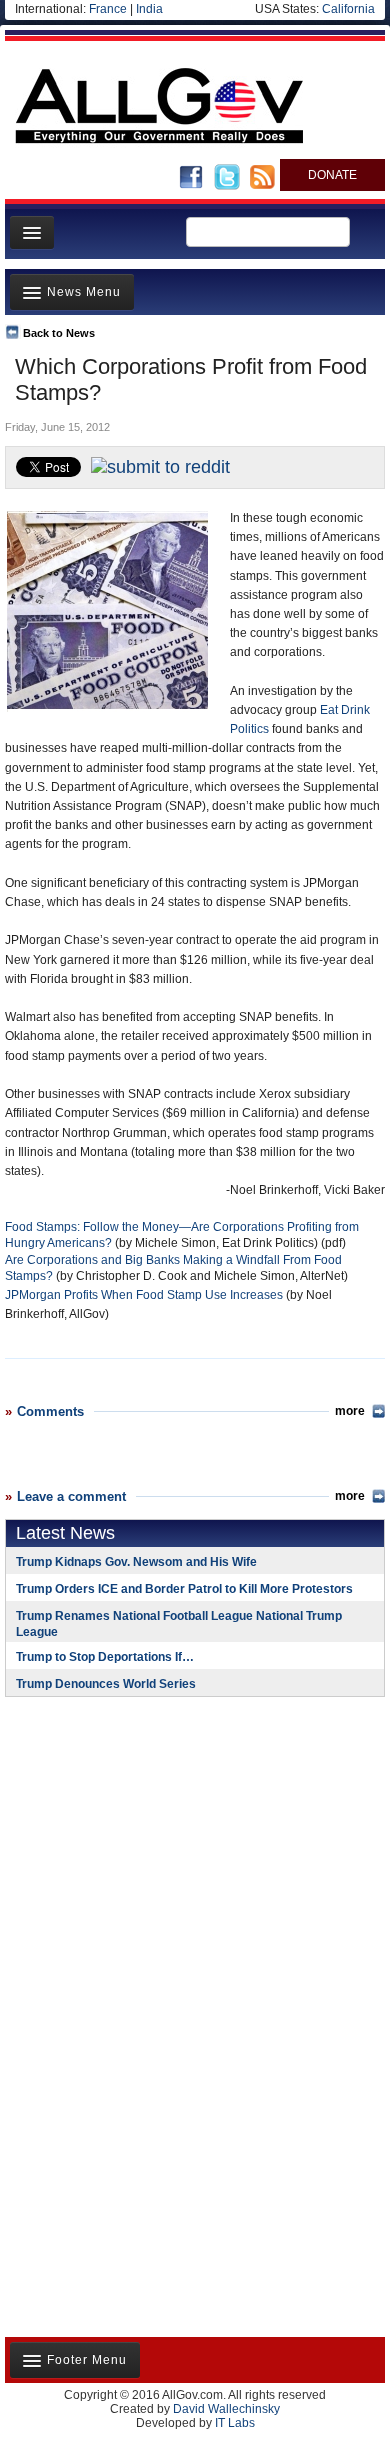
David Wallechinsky (226, 2409)
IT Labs (235, 2423)
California (348, 9)
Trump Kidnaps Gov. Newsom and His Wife (136, 1562)
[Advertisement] (130, 1842)
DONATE (332, 175)
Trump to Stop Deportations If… (105, 1657)
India (149, 9)
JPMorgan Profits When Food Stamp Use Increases (145, 1295)
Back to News (59, 333)
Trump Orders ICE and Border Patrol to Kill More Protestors (184, 1589)
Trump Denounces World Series (106, 1684)
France (108, 9)
